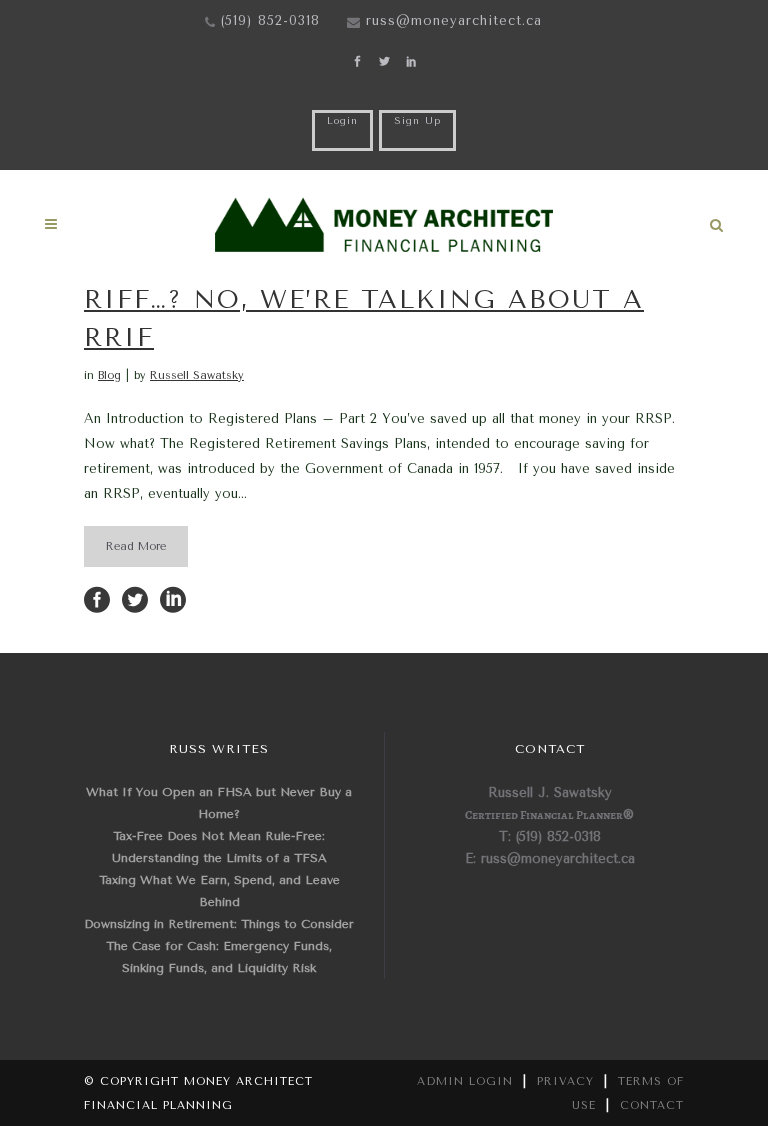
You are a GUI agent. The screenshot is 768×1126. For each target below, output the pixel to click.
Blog (109, 375)
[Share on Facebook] (97, 598)
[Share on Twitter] (135, 598)
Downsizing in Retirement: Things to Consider (219, 924)
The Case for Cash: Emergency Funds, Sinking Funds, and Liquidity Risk (219, 957)
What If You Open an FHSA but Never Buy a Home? (219, 803)
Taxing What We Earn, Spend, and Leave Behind (219, 891)
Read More (136, 546)
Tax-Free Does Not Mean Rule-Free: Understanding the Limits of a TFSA (219, 847)
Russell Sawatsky (197, 375)
